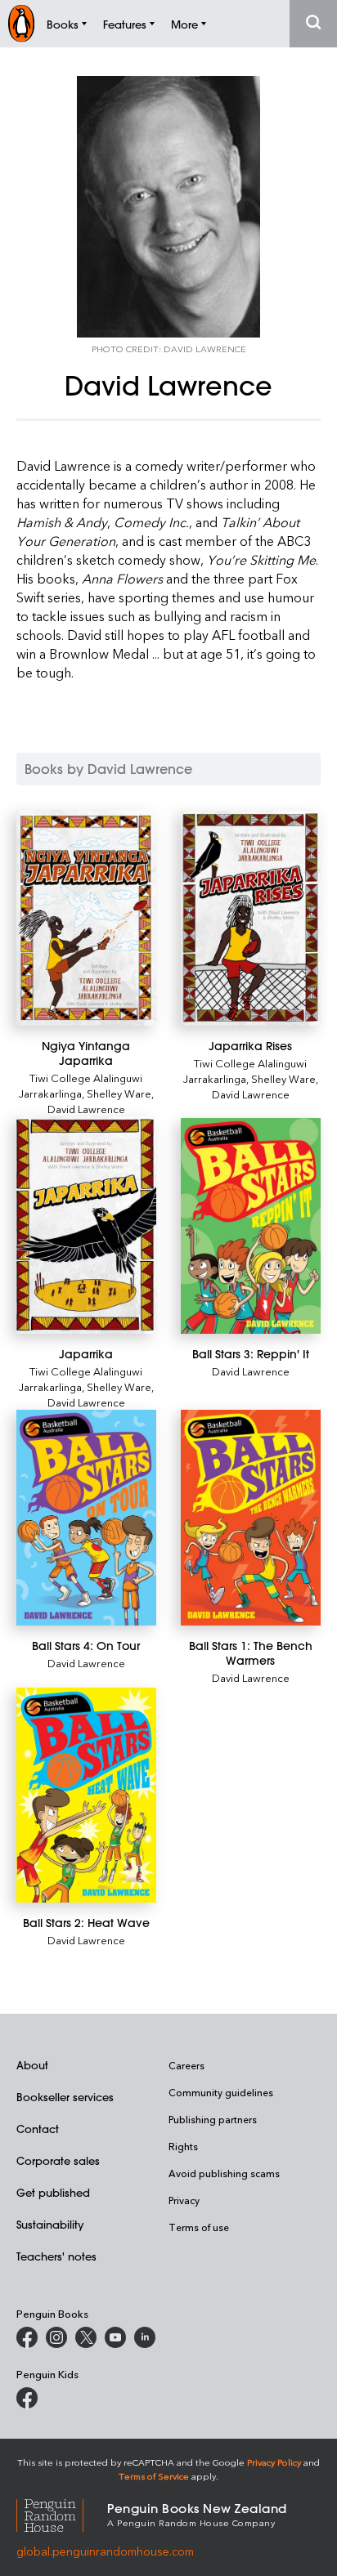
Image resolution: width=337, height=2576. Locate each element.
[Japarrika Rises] (251, 918)
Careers (186, 2065)
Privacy (184, 2200)
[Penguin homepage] (21, 23)
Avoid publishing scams (224, 2173)
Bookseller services (65, 2097)
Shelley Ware (119, 1093)
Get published (53, 2192)
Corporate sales (58, 2160)
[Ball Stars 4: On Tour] (86, 1518)
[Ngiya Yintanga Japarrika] (86, 918)
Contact (38, 2129)
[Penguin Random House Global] (62, 2513)
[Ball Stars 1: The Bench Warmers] (251, 1518)
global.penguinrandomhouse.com (105, 2551)
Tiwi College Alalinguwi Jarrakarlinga (81, 1085)
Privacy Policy (274, 2462)
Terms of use (199, 2227)
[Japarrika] (86, 1225)
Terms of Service (154, 2476)
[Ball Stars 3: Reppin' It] (251, 1225)
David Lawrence (86, 1109)
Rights (183, 2146)
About (32, 2065)
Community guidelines (221, 2092)
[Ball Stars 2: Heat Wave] (86, 1796)
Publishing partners (213, 2119)
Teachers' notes (56, 2256)
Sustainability (50, 2224)
